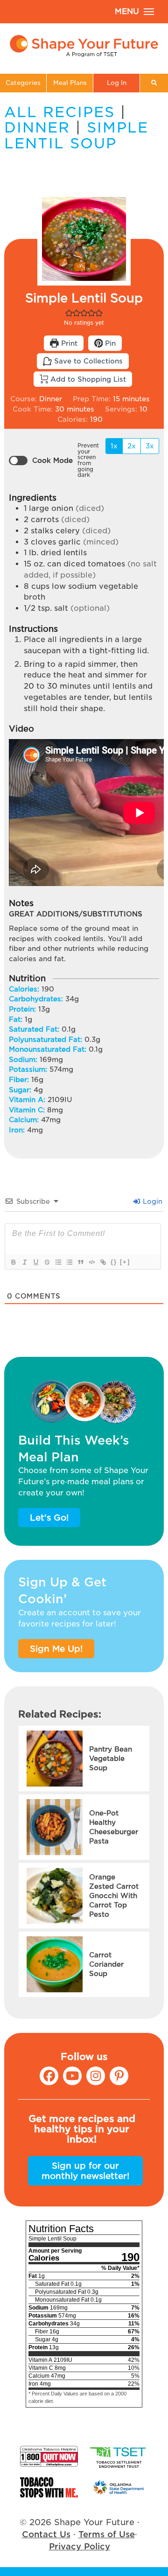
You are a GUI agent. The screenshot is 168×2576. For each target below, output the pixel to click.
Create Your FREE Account (84, 1311)
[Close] (154, 1245)
